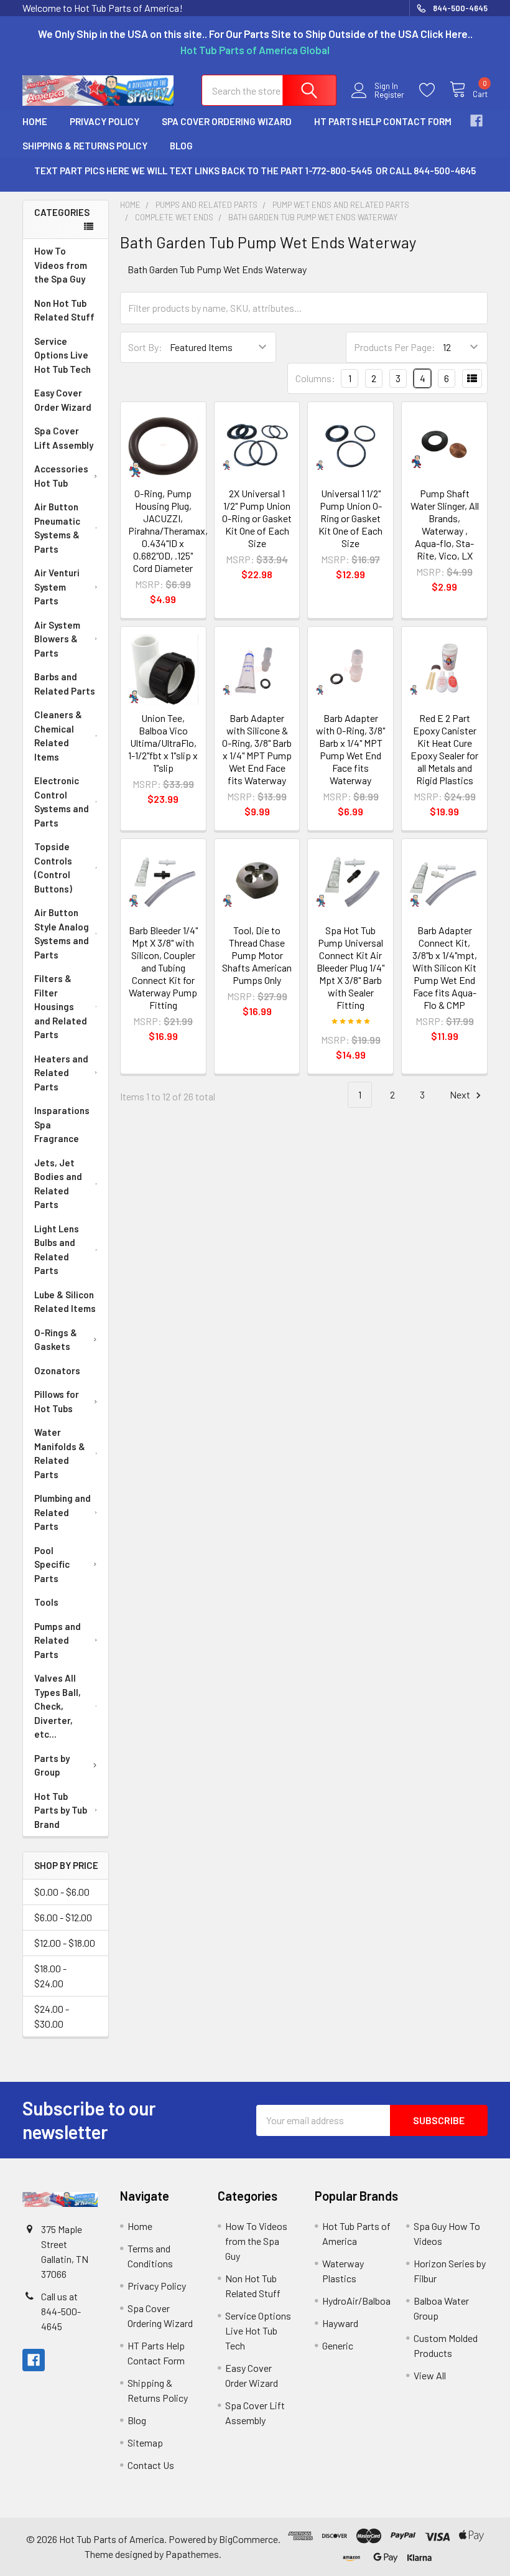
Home (35, 121)
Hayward (340, 2323)
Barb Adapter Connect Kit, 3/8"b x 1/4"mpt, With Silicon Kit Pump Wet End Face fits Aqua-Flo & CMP (445, 967)
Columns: (315, 378)
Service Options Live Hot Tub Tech (63, 355)
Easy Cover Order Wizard (63, 400)
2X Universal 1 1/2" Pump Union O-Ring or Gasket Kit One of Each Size (257, 518)
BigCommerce (248, 2539)
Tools (46, 1602)
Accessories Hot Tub (61, 476)
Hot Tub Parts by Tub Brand (61, 1810)
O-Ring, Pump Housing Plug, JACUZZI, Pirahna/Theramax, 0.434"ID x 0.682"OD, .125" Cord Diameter (168, 531)
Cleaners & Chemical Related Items (58, 736)
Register (389, 95)
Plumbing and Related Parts (63, 1512)
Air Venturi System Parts (57, 587)
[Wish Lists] (434, 90)
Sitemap (145, 2443)
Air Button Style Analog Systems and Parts (62, 934)
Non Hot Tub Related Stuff (64, 310)
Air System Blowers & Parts (57, 639)
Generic (338, 2345)
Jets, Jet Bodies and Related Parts (58, 1184)
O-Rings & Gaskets (56, 1340)
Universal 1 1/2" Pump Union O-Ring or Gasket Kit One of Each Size (350, 518)
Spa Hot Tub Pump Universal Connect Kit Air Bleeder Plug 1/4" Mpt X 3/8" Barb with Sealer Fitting (350, 967)
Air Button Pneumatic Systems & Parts (57, 528)
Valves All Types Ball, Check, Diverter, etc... (58, 1706)
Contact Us (151, 2465)
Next (461, 1094)
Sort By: (145, 347)
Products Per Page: (395, 347)
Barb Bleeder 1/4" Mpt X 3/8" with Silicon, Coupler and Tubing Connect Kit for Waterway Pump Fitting (163, 967)
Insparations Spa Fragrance (62, 1124)
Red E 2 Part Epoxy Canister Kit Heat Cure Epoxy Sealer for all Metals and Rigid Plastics (444, 749)
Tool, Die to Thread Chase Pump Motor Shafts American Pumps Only (257, 955)
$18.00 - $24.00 (50, 1976)
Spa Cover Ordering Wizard (227, 121)
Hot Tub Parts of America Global (255, 50)
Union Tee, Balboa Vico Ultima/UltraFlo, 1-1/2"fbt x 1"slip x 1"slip (163, 743)
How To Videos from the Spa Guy (61, 265)
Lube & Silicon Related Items (65, 1302)
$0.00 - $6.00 (62, 1892)
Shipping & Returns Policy (85, 146)
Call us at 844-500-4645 (61, 2311)
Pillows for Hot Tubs (57, 1401)
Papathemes (192, 2554)
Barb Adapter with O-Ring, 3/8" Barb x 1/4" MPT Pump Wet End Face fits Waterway (350, 749)
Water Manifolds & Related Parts (60, 1453)
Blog (181, 146)
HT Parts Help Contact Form (383, 121)
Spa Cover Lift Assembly (64, 438)
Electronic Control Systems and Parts (62, 802)
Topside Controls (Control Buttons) (53, 868)
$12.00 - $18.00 (65, 1943)
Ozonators (57, 1370)
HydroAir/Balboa (356, 2301)
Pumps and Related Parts (58, 1640)
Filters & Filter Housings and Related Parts (61, 1006)
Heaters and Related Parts (61, 1073)
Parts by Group (52, 1765)
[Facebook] (476, 121)
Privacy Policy (104, 121)
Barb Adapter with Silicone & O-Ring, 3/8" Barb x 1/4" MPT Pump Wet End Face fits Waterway (257, 749)
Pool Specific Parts (52, 1564)
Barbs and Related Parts (65, 684)
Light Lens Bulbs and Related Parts (57, 1250)
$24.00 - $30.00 (52, 2016)
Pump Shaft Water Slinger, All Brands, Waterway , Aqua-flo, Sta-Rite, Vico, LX (445, 524)
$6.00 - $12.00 (63, 1917)
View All (430, 2375)
